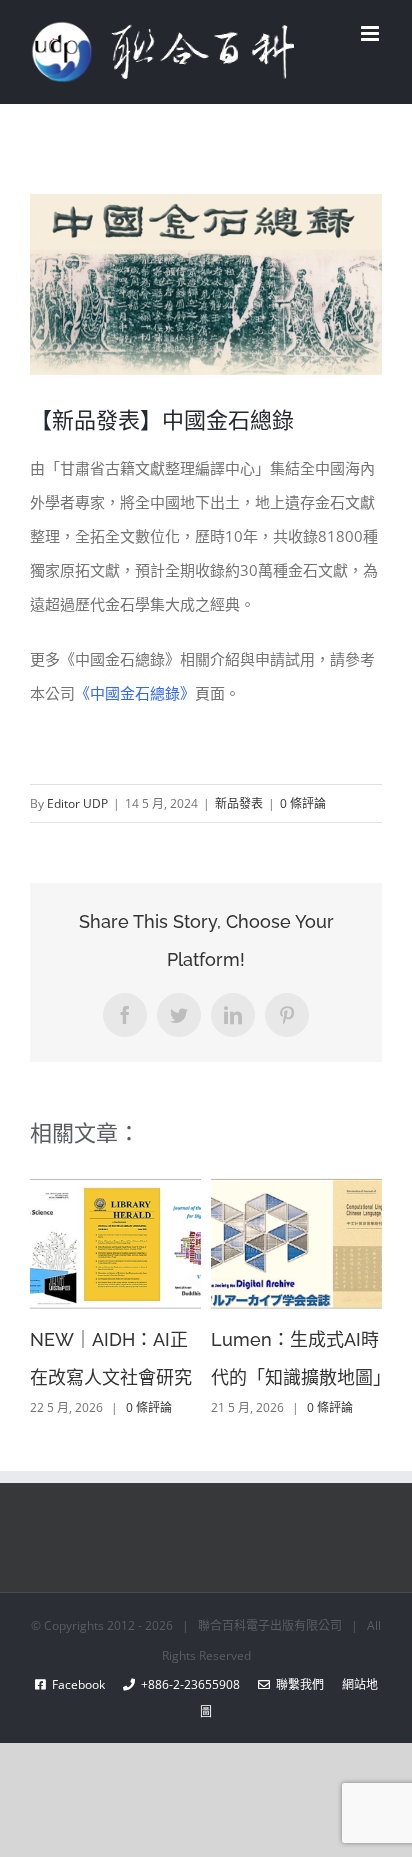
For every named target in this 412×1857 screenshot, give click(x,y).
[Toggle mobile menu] (371, 33)
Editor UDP (77, 803)
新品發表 (239, 803)
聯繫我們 (297, 1684)
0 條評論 (303, 803)
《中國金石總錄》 (135, 693)
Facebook (84, 1684)
